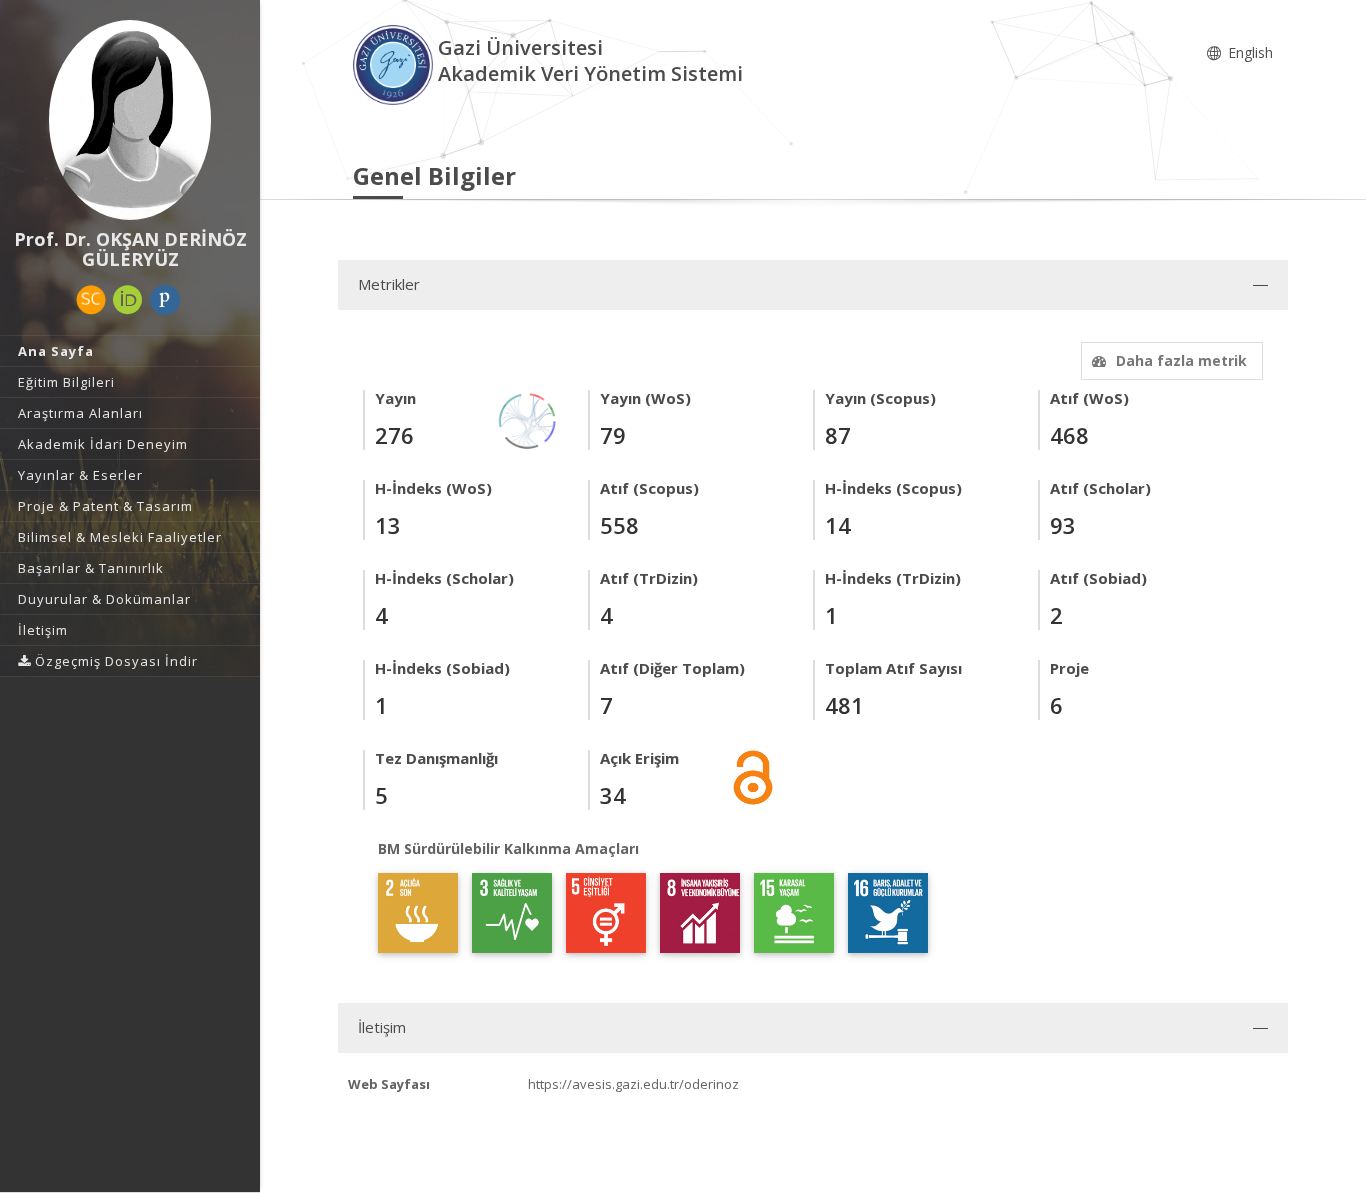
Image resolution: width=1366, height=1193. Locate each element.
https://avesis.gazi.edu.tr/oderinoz (633, 1084)
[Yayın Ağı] (528, 419)
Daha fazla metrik (1181, 360)
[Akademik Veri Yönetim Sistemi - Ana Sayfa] (395, 63)
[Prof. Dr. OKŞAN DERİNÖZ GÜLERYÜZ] (130, 120)
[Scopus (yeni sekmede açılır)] (91, 300)
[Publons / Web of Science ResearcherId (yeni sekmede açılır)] (165, 300)
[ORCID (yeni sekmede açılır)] (128, 300)
